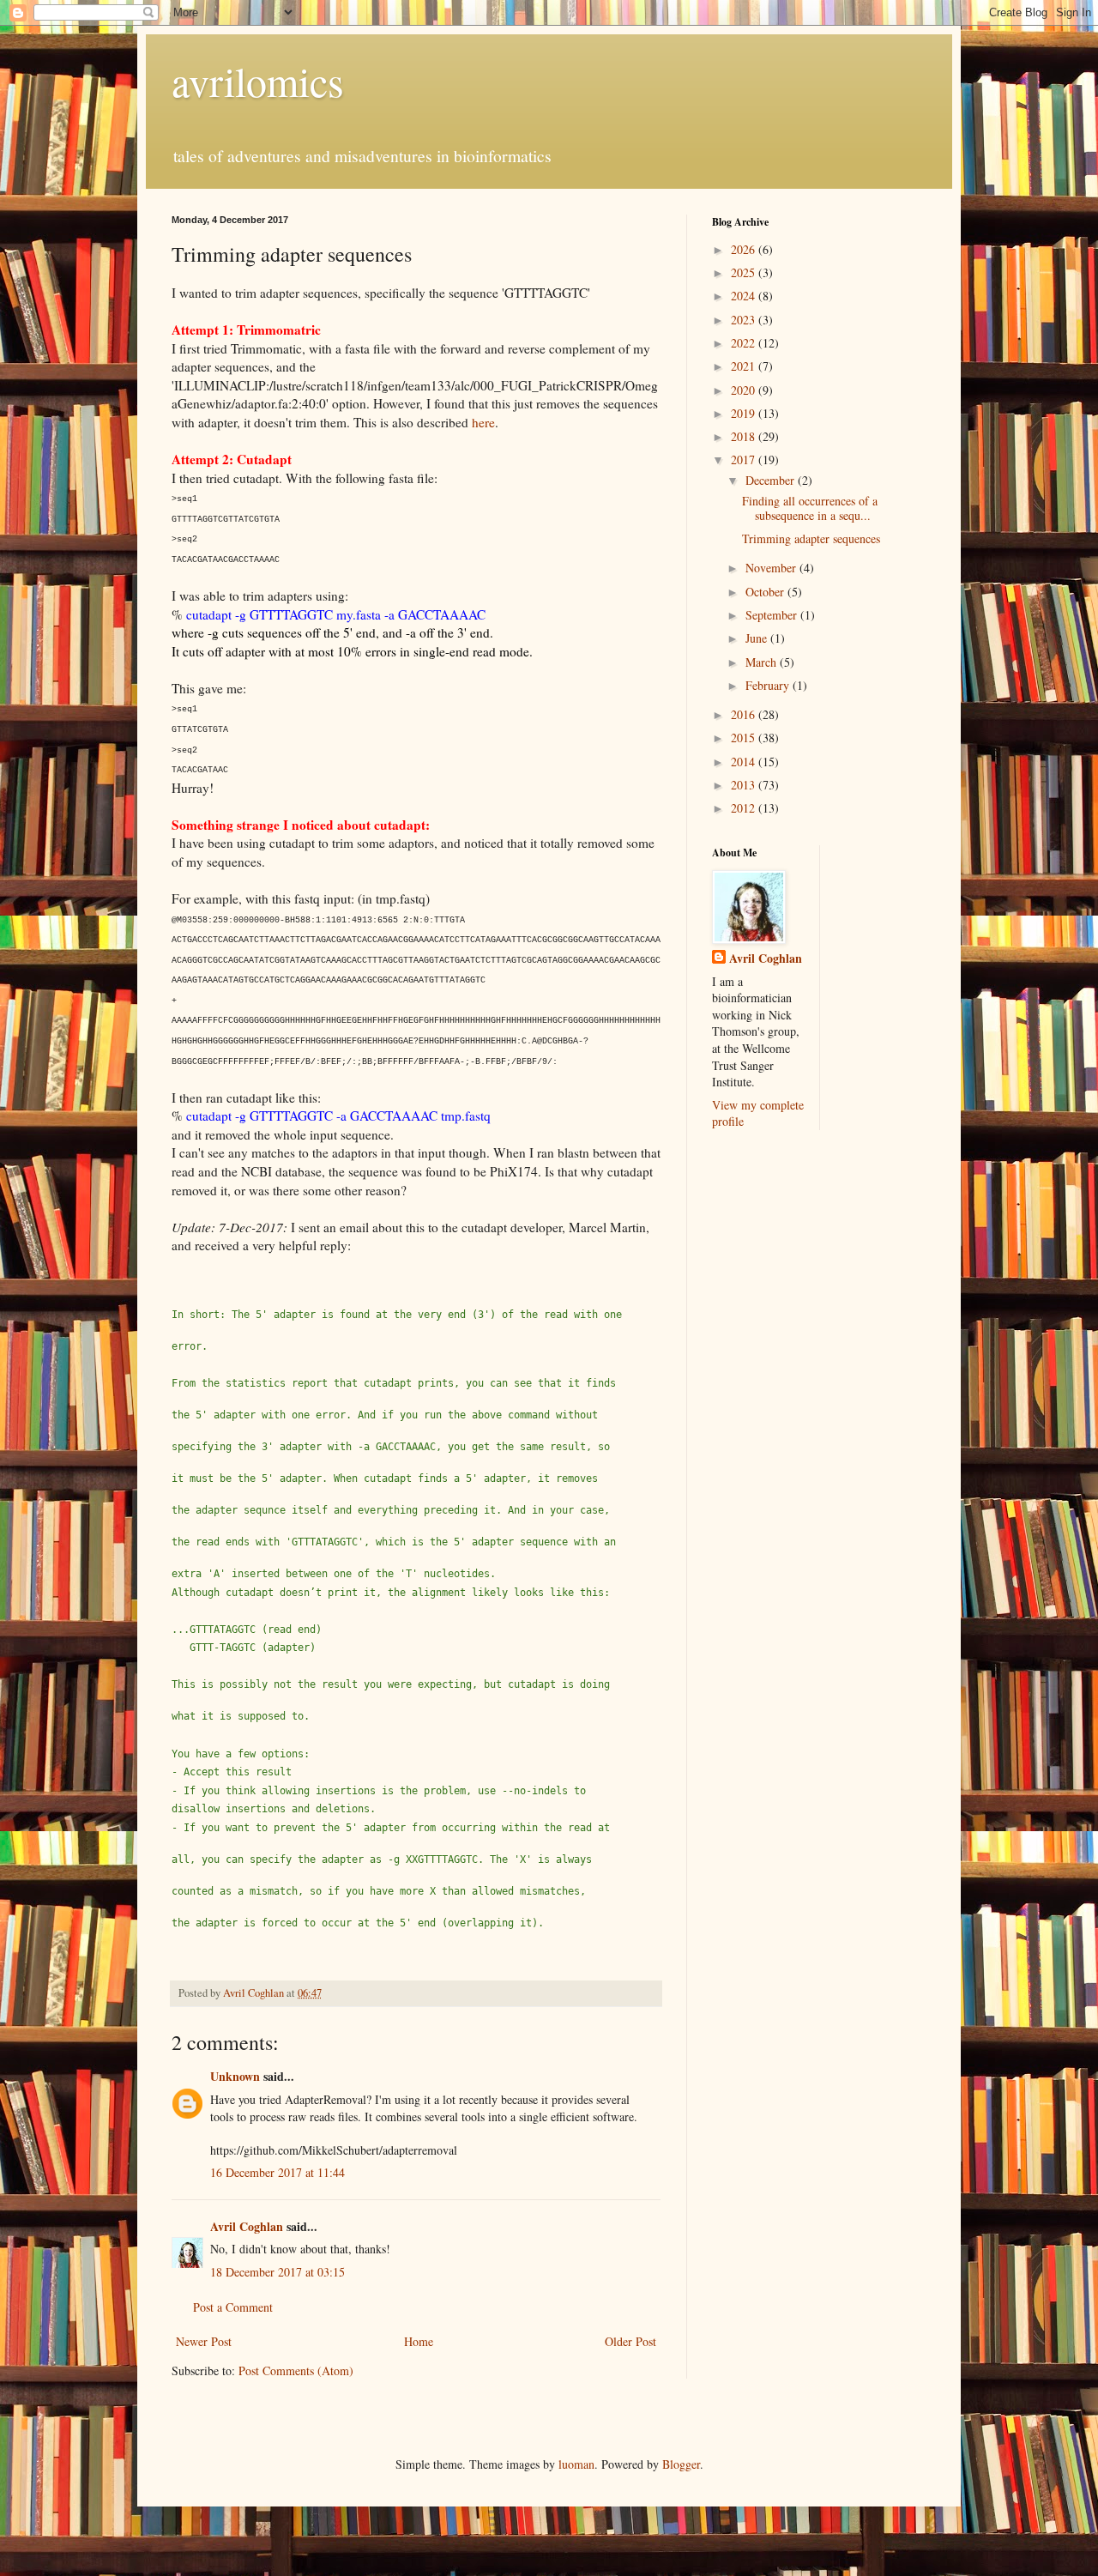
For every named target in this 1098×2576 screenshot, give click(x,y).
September (773, 615)
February (769, 685)
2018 (745, 436)
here (483, 422)
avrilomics (258, 81)
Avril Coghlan (247, 2226)
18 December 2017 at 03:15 (278, 2272)
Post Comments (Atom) (296, 2370)
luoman (576, 2464)
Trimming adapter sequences (811, 538)
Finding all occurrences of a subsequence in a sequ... (810, 508)
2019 (745, 413)
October (766, 592)
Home (419, 2341)
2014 (745, 762)
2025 (745, 272)
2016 (745, 714)
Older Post (630, 2341)
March (763, 662)
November (772, 568)
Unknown (235, 2076)
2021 (745, 366)
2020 (745, 390)
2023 (745, 320)
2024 (745, 296)
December (772, 480)
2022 (745, 343)
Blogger (681, 2464)
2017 (745, 460)
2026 (745, 249)
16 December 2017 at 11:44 (278, 2172)
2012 (745, 808)
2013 (745, 785)
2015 (745, 738)
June (758, 638)
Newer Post (204, 2341)
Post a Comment (233, 2307)
